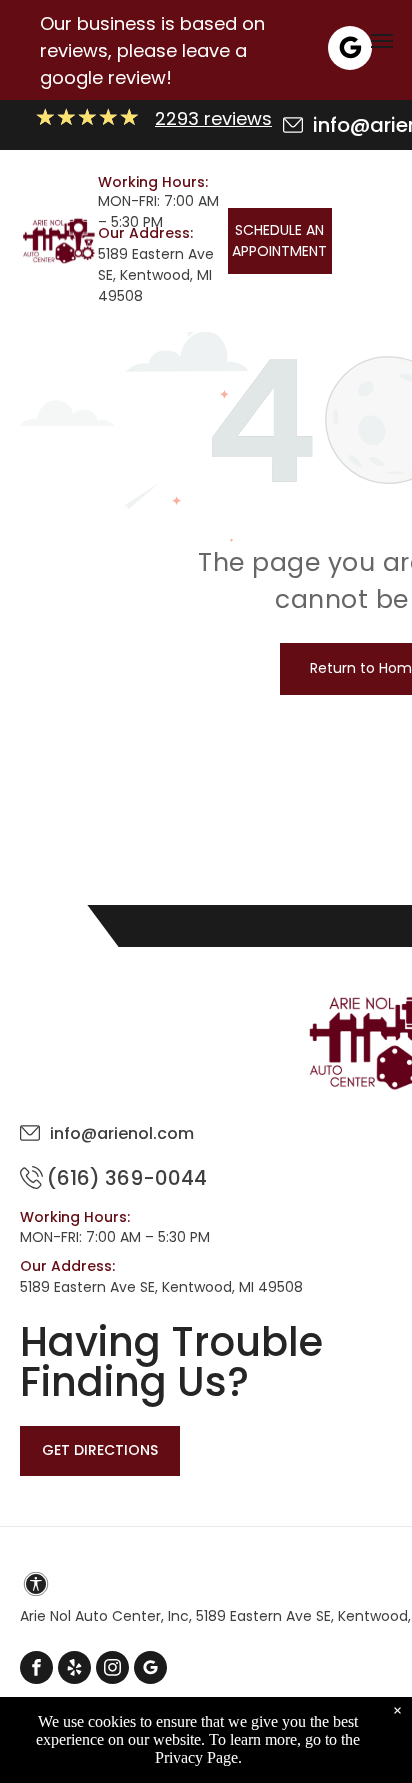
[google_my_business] (150, 1670)
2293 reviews (213, 118)
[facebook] (36, 1670)
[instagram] (112, 1670)
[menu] (382, 41)
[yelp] (74, 1670)
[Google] (350, 50)
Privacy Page (196, 1757)
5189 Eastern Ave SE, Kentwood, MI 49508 (156, 275)
